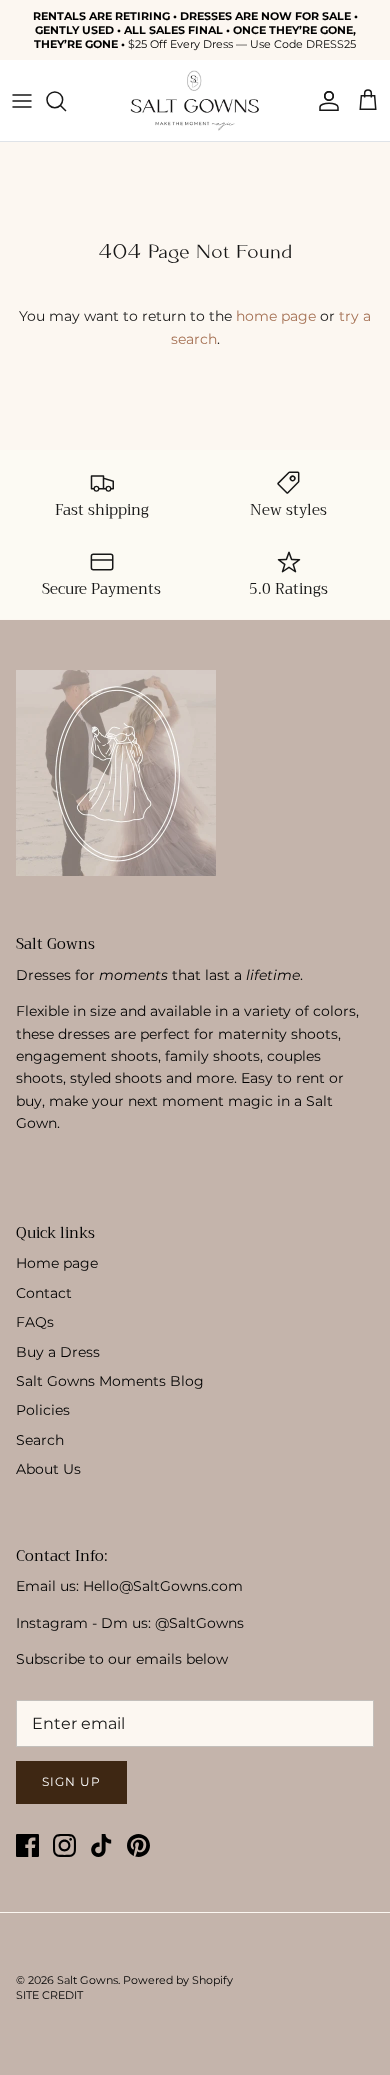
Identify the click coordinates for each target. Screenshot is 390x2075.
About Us (48, 1469)
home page (276, 316)
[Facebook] (27, 1845)
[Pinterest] (138, 1845)
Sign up (71, 1781)
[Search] (66, 101)
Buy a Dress (58, 1352)
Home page (57, 1263)
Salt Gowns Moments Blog (110, 1381)
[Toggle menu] (22, 101)
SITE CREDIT (49, 1995)
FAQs (35, 1322)
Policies (43, 1410)
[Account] (324, 101)
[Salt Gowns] (195, 100)
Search (40, 1440)
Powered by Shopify (178, 1980)
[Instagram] (64, 1845)
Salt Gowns (87, 1980)
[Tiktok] (101, 1845)
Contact (44, 1293)
